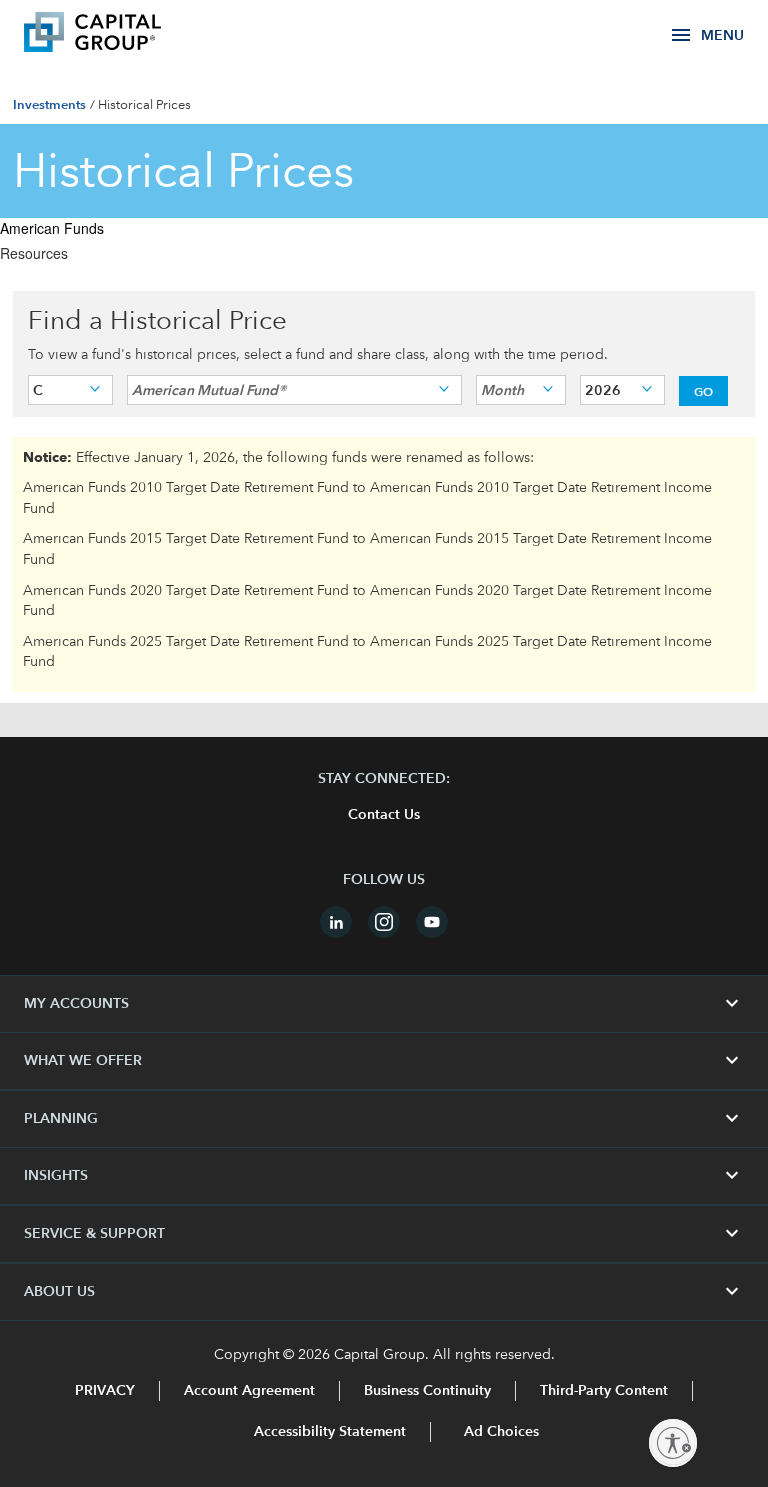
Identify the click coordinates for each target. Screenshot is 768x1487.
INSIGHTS (384, 1176)
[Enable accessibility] (673, 1443)
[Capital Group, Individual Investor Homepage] (122, 35)
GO (703, 391)
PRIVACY (105, 1391)
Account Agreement (249, 1391)
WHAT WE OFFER (384, 1061)
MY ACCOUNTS (384, 1004)
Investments (49, 104)
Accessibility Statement (330, 1432)
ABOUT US (384, 1292)
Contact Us (384, 815)
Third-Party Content (604, 1391)
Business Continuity (427, 1391)
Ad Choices (499, 1432)
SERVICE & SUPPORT (384, 1234)
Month (502, 390)
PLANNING (384, 1119)
